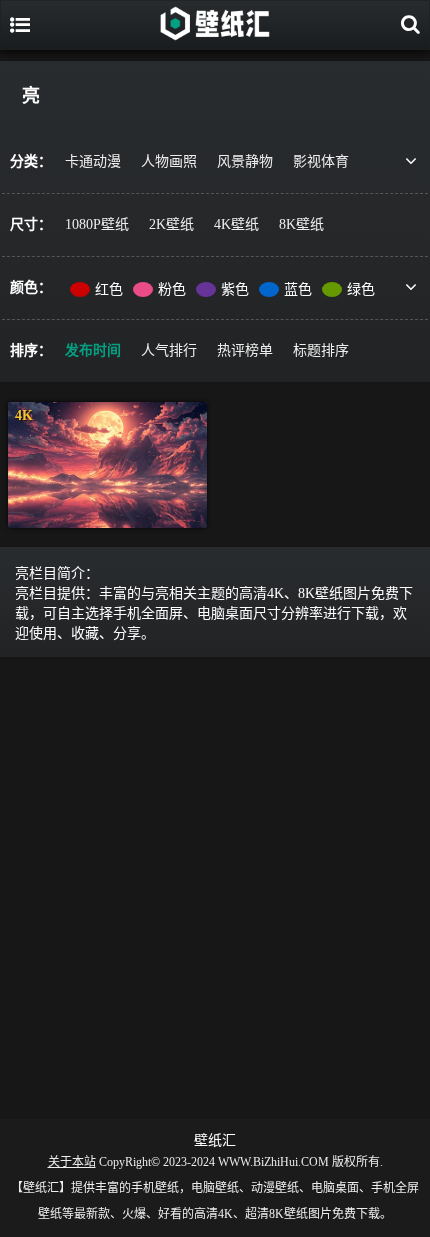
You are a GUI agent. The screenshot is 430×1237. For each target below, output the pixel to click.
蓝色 (298, 289)
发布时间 (93, 350)
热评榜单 (245, 350)
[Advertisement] (215, 884)
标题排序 (321, 350)
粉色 (172, 289)
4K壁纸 (236, 224)
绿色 (361, 289)
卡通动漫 (93, 161)
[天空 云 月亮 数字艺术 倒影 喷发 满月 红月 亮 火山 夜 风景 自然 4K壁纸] (107, 465)
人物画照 (169, 161)
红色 (109, 289)
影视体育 (321, 161)
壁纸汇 (215, 1140)
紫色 (235, 289)
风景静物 (245, 161)
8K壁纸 (301, 224)
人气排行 (169, 350)
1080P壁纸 (97, 224)
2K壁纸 (171, 224)
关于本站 (72, 1162)
